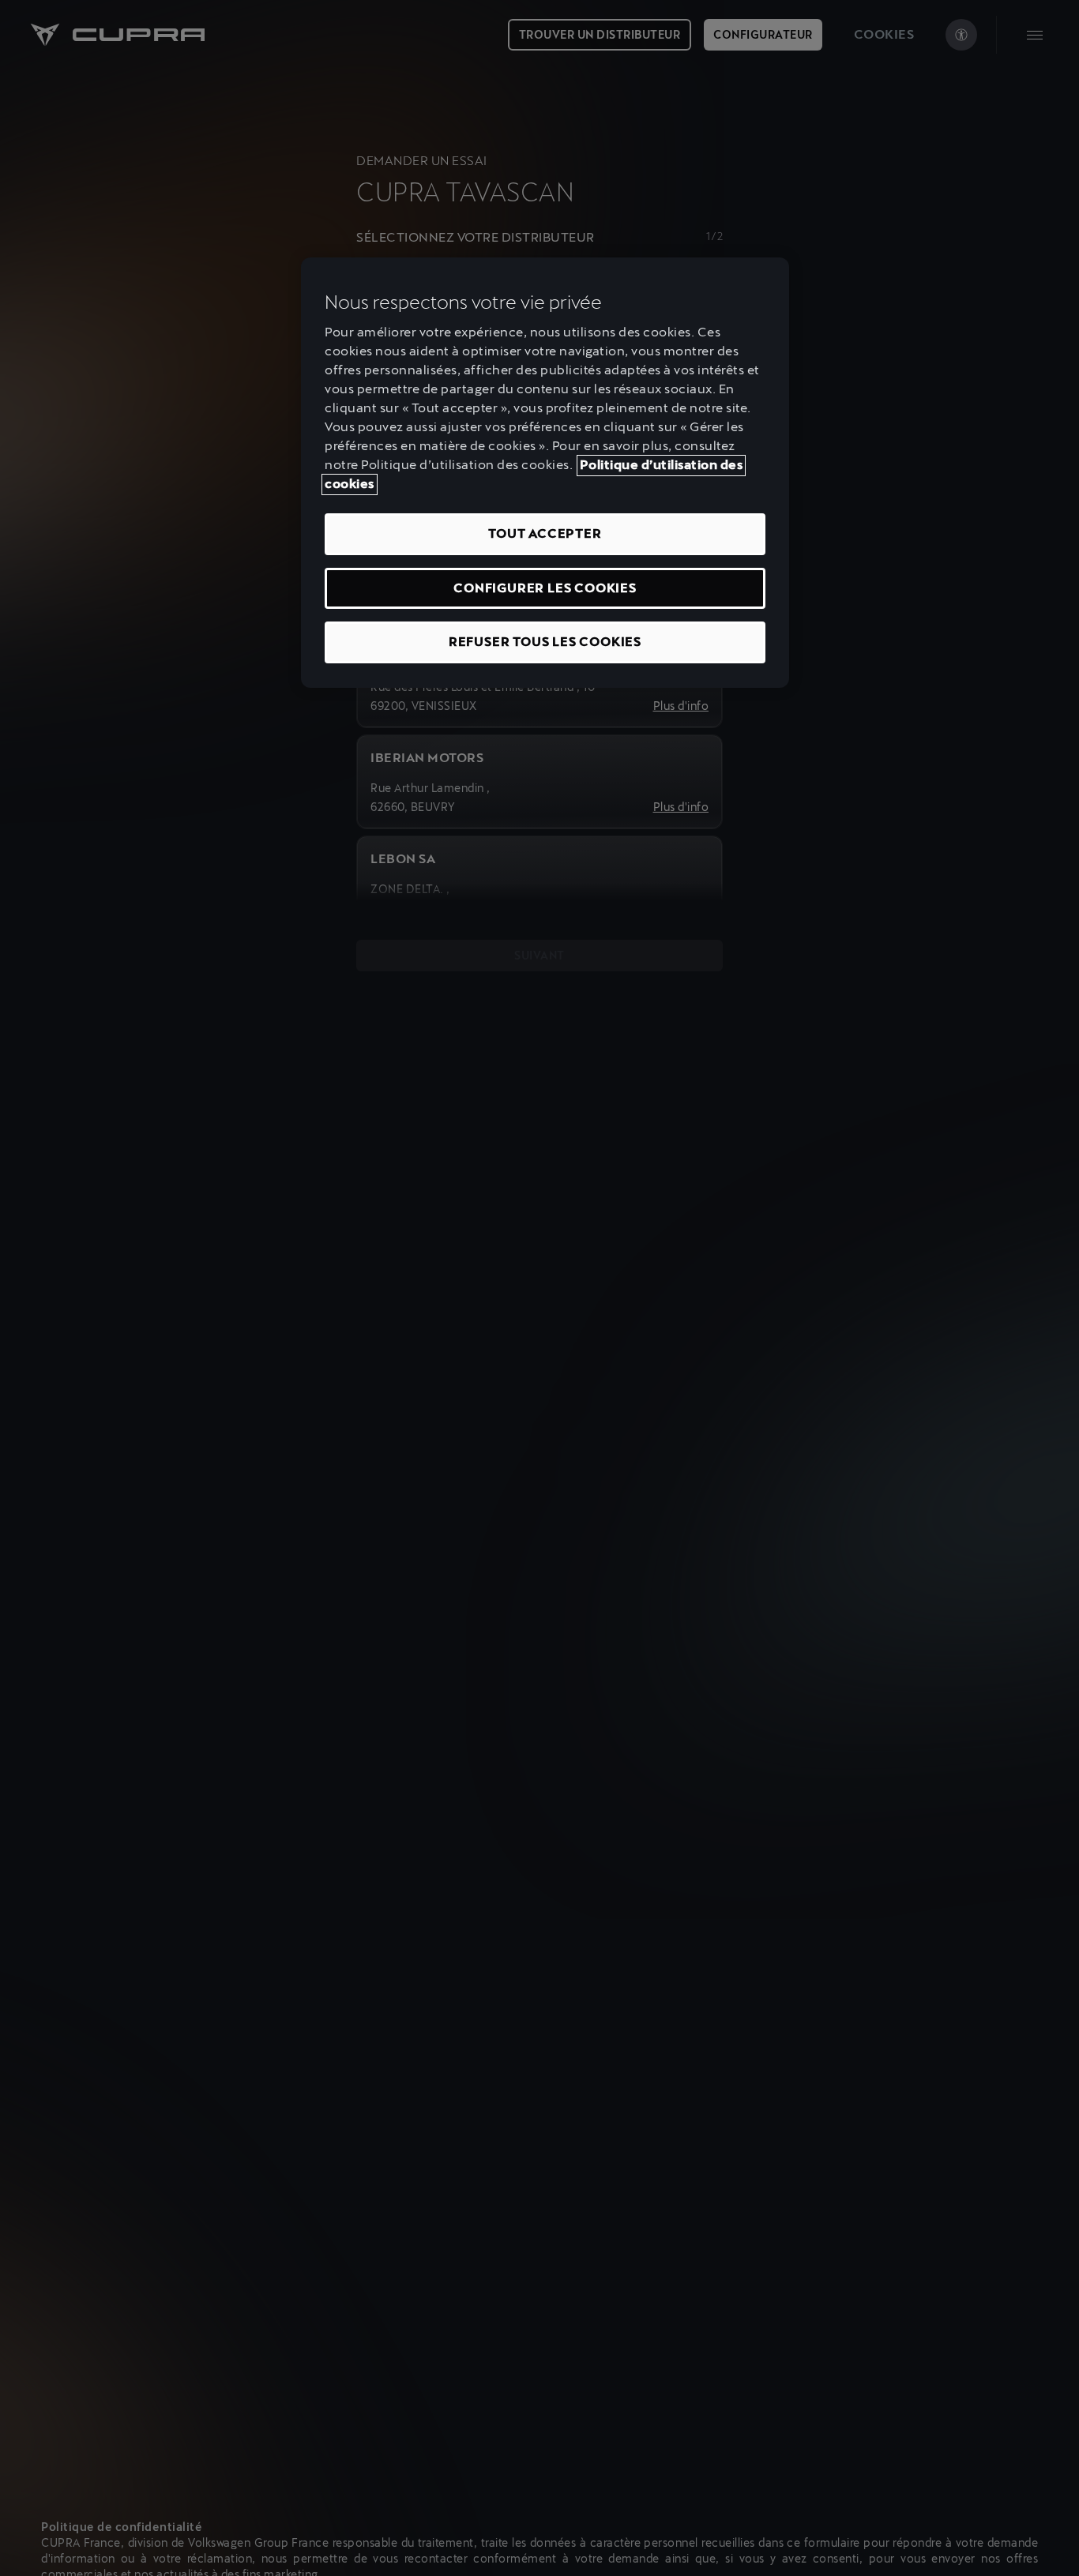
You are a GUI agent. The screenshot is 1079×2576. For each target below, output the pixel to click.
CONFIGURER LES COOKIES (545, 588)
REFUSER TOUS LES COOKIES (545, 642)
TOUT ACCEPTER (545, 534)
